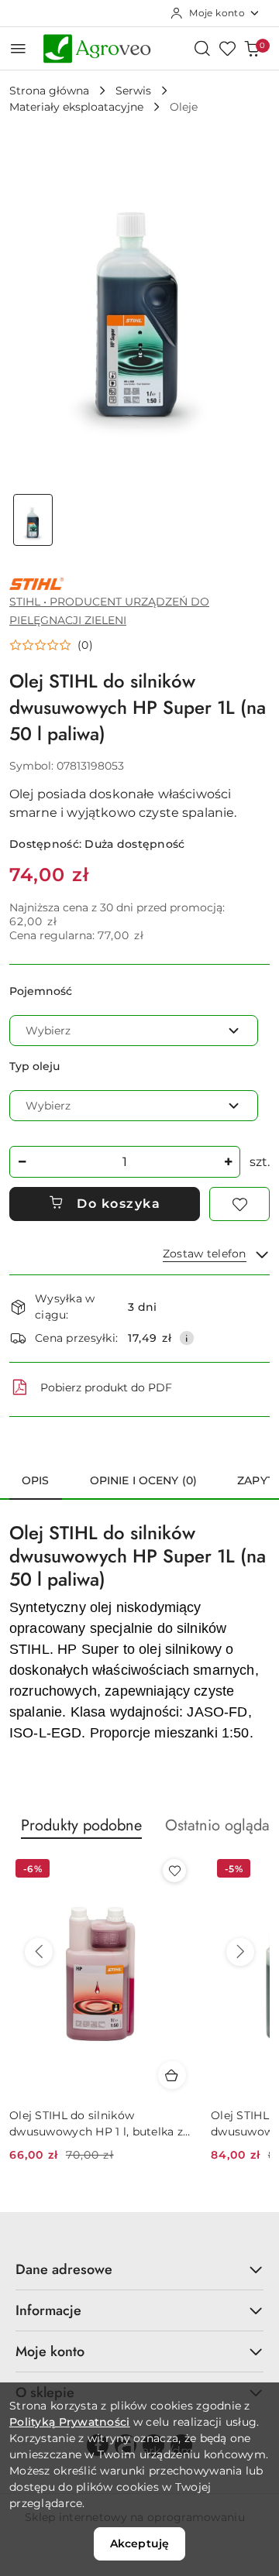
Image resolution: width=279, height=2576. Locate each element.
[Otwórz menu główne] (18, 48)
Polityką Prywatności (70, 2422)
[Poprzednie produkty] (39, 1952)
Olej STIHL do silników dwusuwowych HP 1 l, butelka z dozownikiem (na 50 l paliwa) (96, 2123)
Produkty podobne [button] (81, 1825)
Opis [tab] (36, 1480)
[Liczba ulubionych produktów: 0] (227, 48)
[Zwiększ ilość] (228, 1162)
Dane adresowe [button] (64, 2269)
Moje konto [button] (50, 2351)
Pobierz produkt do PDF (106, 1387)
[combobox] (134, 1031)
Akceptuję (139, 2543)
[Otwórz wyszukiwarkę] (202, 48)
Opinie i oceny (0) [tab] (144, 1480)
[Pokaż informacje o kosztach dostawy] (187, 1338)
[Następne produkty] (240, 1952)
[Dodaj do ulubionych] (239, 1204)
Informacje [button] (48, 2310)
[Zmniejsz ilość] (22, 1162)
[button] (51, 645)
